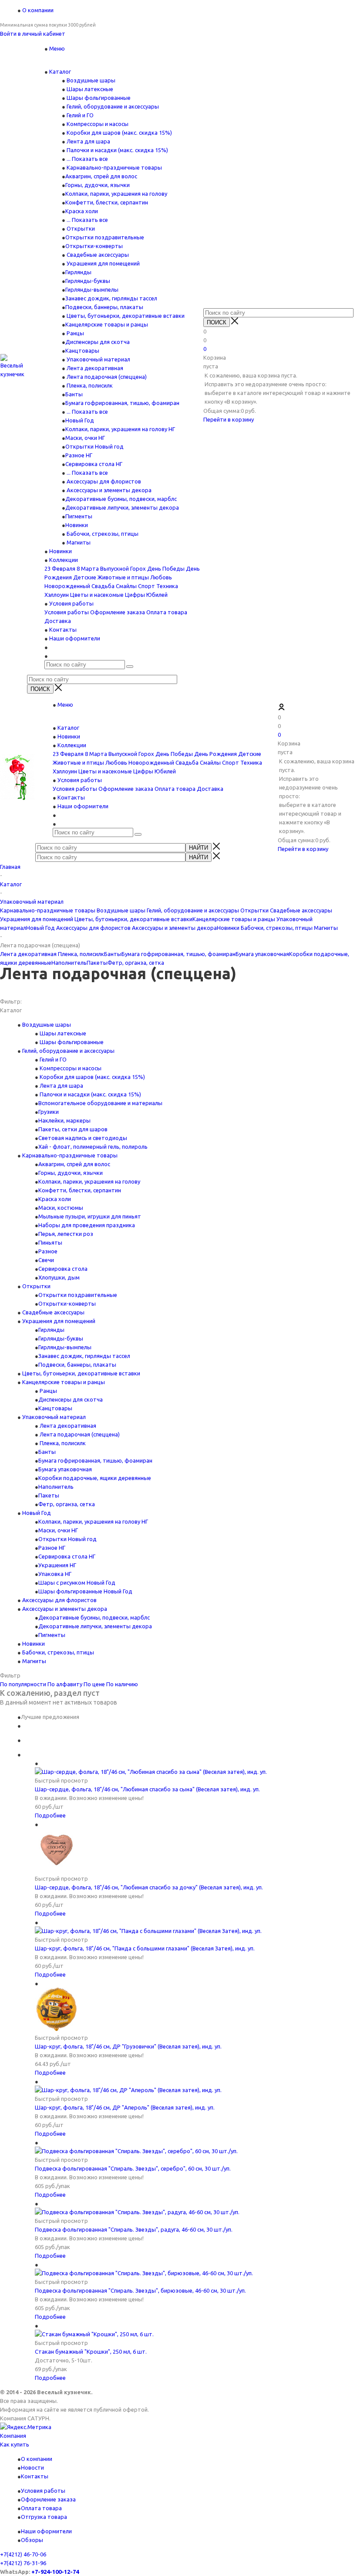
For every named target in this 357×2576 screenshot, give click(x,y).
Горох (138, 568)
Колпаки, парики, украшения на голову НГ (120, 429)
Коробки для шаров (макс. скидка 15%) (119, 133)
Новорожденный (67, 586)
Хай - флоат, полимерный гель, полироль (93, 1147)
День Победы (166, 568)
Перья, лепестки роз (66, 1234)
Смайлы (126, 586)
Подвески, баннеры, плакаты (104, 307)
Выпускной (115, 568)
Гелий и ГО (79, 115)
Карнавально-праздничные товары (114, 167)
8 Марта (88, 568)
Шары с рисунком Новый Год (77, 1582)
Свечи (46, 1260)
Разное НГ (79, 455)
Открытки (80, 228)
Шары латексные (89, 89)
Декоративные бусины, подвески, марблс (121, 499)
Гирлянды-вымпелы (92, 289)
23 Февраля (60, 568)
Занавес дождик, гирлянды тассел (111, 298)
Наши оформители (46, 2531)
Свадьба (103, 586)
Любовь (161, 577)
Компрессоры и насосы (97, 124)
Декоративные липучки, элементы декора (122, 507)
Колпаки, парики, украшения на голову (116, 194)
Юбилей (157, 595)
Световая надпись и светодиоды (83, 1138)
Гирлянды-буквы (88, 281)
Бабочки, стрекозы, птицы (102, 534)
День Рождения (216, 754)
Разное (48, 1251)
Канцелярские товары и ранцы (107, 324)
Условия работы (67, 612)
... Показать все (87, 159)
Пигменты (79, 516)
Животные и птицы (123, 577)
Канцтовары (82, 350)
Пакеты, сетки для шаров (73, 1129)
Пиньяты (50, 1242)
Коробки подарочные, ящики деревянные (95, 1478)
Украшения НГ (57, 1565)
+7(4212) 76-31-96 (23, 2563)
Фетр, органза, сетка (136, 963)
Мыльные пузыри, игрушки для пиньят (90, 1216)
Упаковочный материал (98, 359)
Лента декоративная (94, 368)
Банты (74, 394)
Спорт (147, 586)
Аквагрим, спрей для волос (101, 176)
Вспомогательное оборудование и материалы (100, 1103)
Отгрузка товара (44, 2517)
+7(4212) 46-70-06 (23, 2554)
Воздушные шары (90, 80)
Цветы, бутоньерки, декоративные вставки (125, 316)
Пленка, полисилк (89, 385)
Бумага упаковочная (262, 954)
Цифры (135, 595)
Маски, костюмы (61, 1208)
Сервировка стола (63, 1269)
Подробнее (50, 1815)
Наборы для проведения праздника (87, 1225)
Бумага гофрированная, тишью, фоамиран (122, 403)
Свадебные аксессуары (97, 255)
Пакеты (97, 963)
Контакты (35, 2476)
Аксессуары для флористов (103, 481)
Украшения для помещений (103, 263)
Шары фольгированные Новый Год (85, 1591)
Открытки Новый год (94, 446)
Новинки (77, 525)
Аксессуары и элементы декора (108, 490)
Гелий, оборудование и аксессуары (112, 106)
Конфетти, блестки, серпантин (107, 202)
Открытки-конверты (94, 246)
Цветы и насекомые (97, 595)
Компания (13, 2436)
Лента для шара (88, 141)
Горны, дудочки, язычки (98, 185)
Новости (32, 2467)
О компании (37, 2459)
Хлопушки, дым (59, 1277)
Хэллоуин (57, 595)
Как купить (15, 2444)
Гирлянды (78, 272)
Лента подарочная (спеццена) (106, 377)
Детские (85, 577)
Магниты (78, 542)
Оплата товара (167, 612)
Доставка (58, 621)
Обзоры (32, 2540)
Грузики (49, 1112)
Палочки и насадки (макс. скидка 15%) (117, 150)
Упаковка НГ (55, 1574)
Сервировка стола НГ (94, 464)
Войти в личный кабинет (33, 34)
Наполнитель (69, 963)
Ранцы (75, 333)
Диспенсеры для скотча (98, 342)
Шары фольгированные (98, 98)
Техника (167, 586)
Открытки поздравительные (105, 237)
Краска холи (82, 211)
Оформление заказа (118, 612)
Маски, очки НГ (85, 438)
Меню (57, 48)
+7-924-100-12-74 (55, 2572)
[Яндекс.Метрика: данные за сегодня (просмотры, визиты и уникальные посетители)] (26, 2427)
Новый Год (80, 420)
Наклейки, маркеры (64, 1120)
